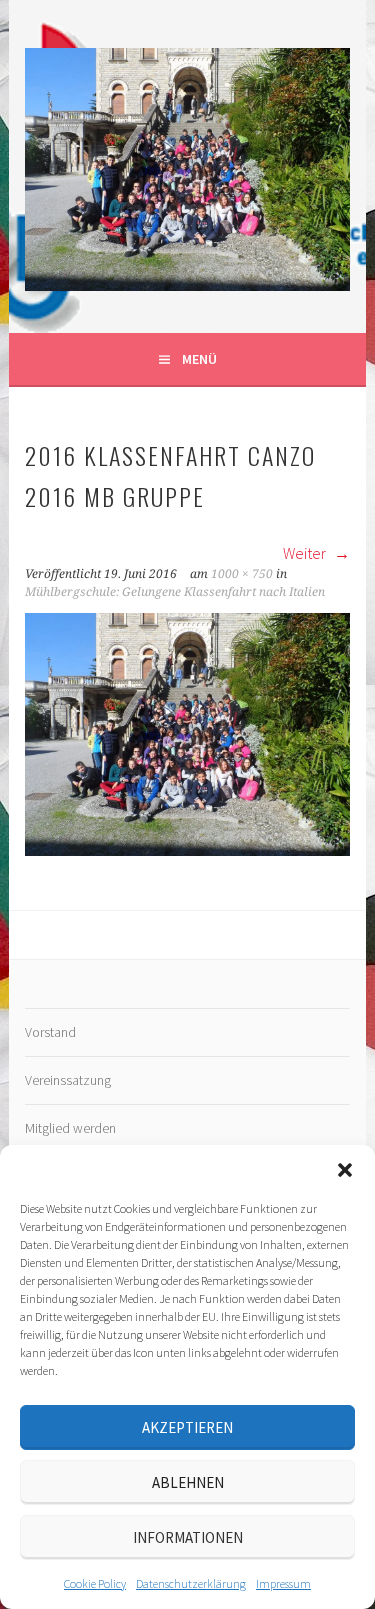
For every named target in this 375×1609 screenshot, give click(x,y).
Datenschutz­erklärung (191, 1583)
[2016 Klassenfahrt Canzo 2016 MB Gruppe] (187, 850)
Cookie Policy (95, 1583)
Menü (199, 359)
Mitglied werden (70, 1128)
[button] (345, 1170)
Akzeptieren (187, 1427)
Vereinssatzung (68, 1080)
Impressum (283, 1583)
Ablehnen (188, 1482)
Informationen (188, 1537)
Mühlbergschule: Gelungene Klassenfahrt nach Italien (175, 592)
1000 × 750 (242, 574)
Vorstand (50, 1032)
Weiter (306, 553)
